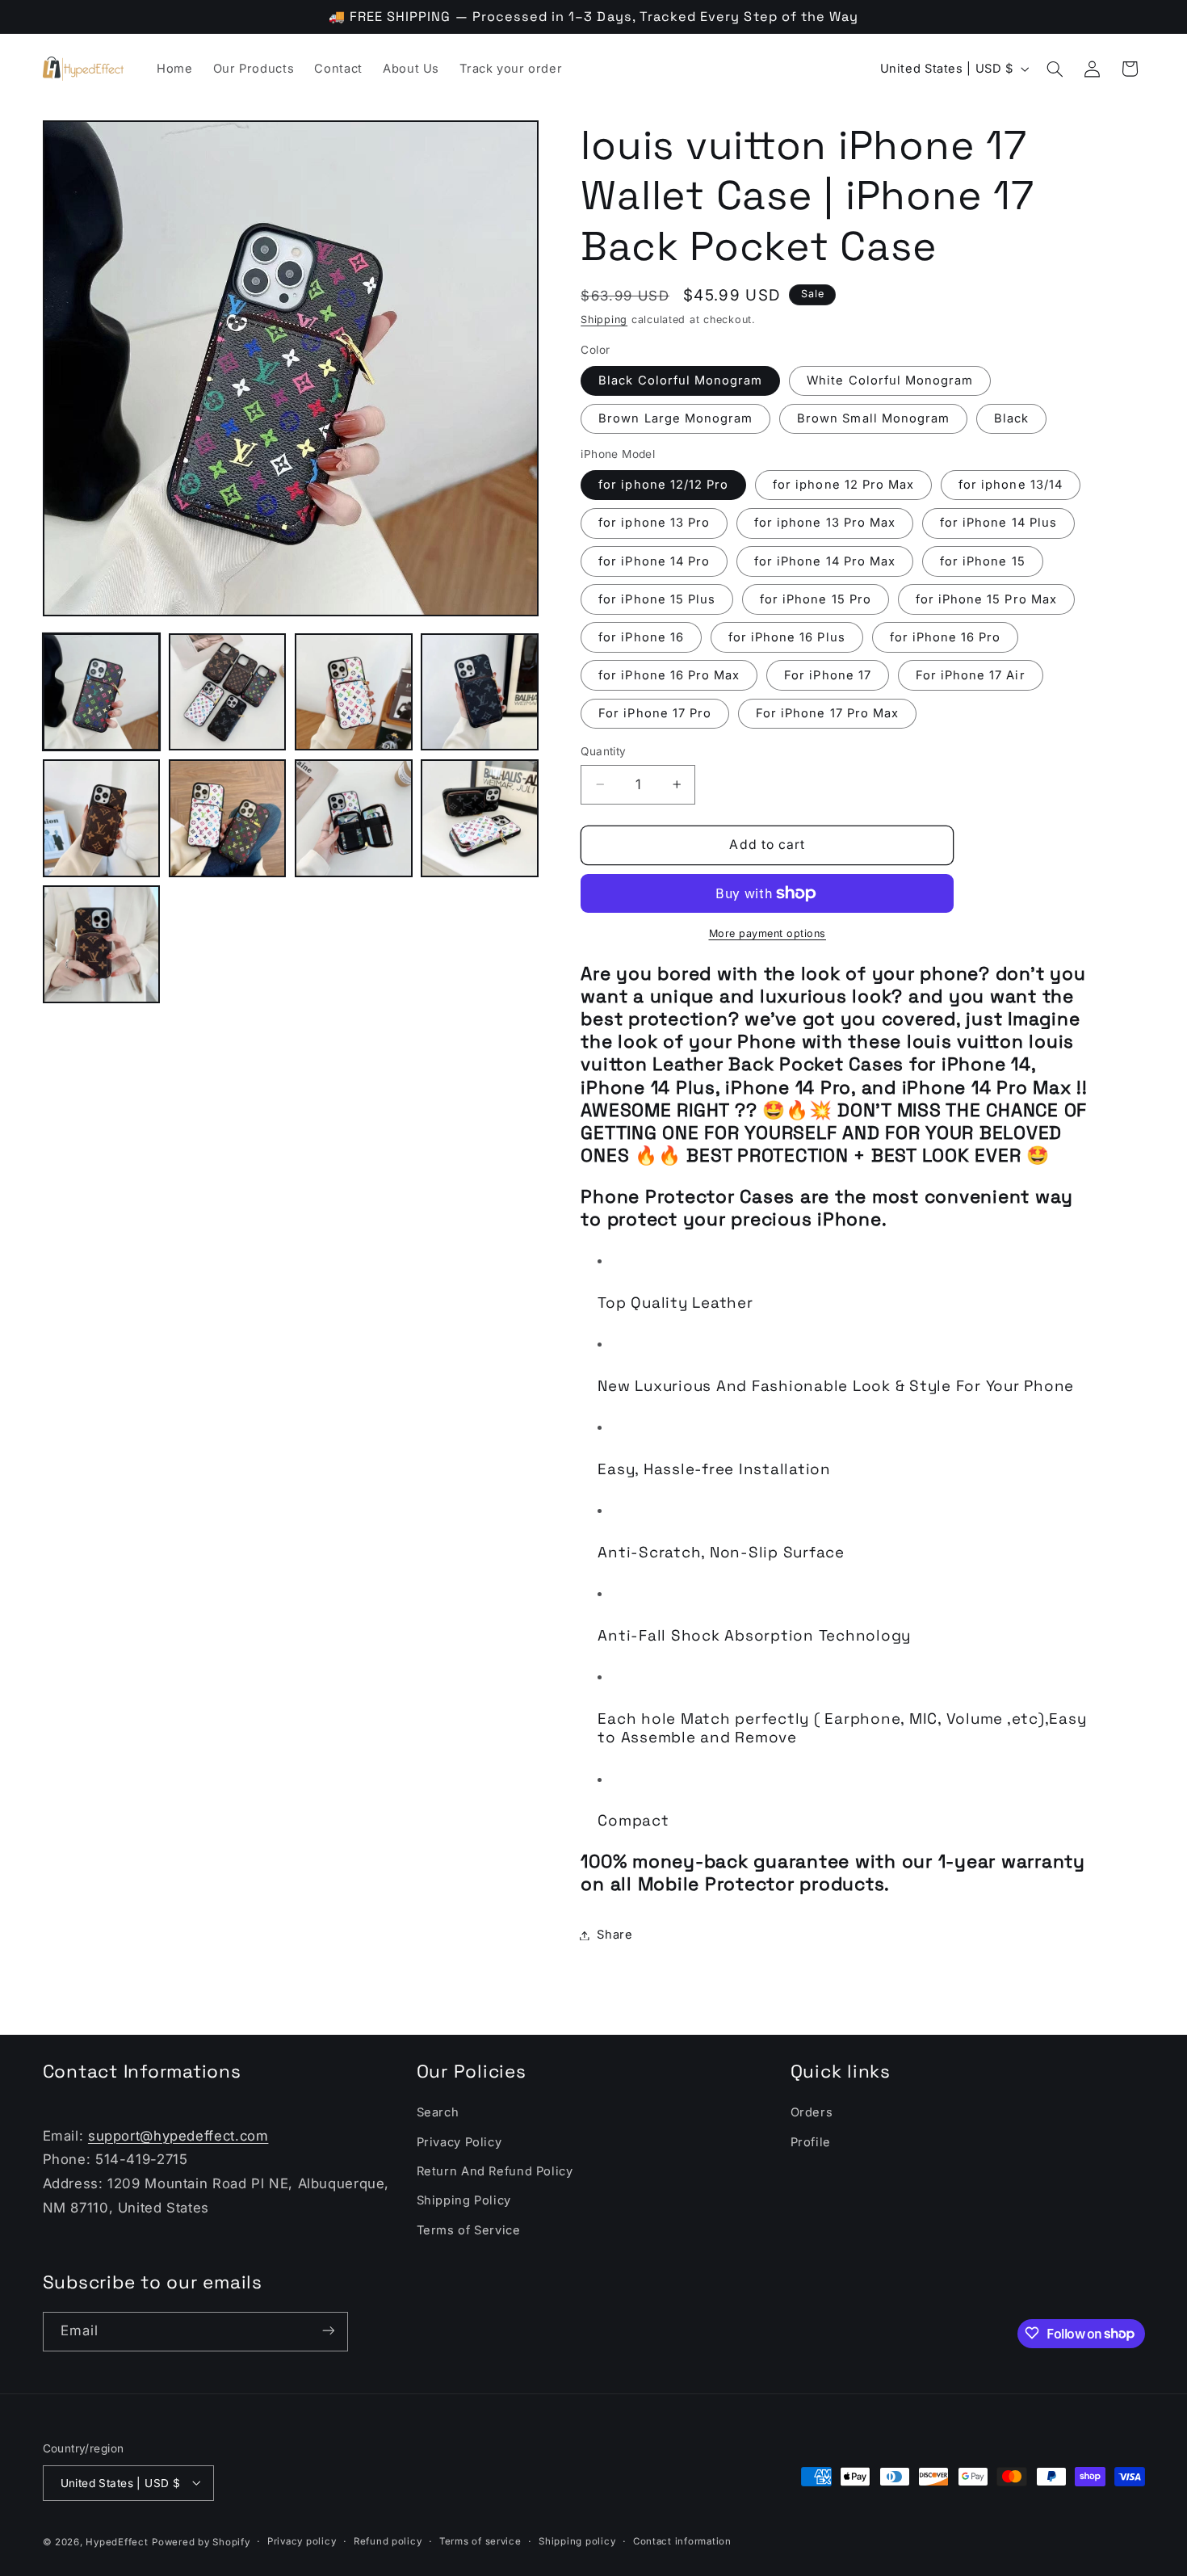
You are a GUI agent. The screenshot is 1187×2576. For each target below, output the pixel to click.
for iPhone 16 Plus (787, 637)
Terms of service (480, 2541)
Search (438, 2113)
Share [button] (614, 1935)
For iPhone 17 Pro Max (827, 713)
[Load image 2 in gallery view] (228, 692)
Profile (811, 2142)
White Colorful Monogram (890, 380)
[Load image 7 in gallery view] (354, 818)
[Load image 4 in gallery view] (480, 692)
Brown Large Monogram (675, 418)
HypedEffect (117, 2541)
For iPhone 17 (828, 675)
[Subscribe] (328, 2331)
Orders (812, 2113)
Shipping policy (577, 2541)
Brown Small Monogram (873, 418)
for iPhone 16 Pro (946, 637)
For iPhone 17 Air (971, 675)
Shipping (604, 319)
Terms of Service (469, 2230)
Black (1011, 418)
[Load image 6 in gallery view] (228, 818)
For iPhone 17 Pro (655, 713)
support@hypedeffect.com (178, 2136)
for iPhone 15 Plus (657, 599)
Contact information (682, 2541)
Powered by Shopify (201, 2541)
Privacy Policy (459, 2142)
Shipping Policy (464, 2201)
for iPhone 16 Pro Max (669, 675)
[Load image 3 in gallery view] (354, 692)
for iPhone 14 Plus (998, 523)
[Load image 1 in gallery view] (102, 692)
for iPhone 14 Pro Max (825, 561)
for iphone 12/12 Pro (663, 485)
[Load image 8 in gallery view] (480, 818)
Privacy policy (302, 2541)
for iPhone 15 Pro (816, 599)
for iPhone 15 (983, 561)
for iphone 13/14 (1011, 485)
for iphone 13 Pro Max (825, 523)
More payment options (768, 933)
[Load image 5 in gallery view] (102, 818)
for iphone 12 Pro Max (843, 485)
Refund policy (388, 2541)
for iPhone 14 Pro (654, 561)
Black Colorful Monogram (680, 380)
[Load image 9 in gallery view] (102, 944)
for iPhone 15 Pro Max (986, 599)
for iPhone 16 (641, 637)
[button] (1055, 69)
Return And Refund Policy (495, 2171)
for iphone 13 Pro (654, 523)
